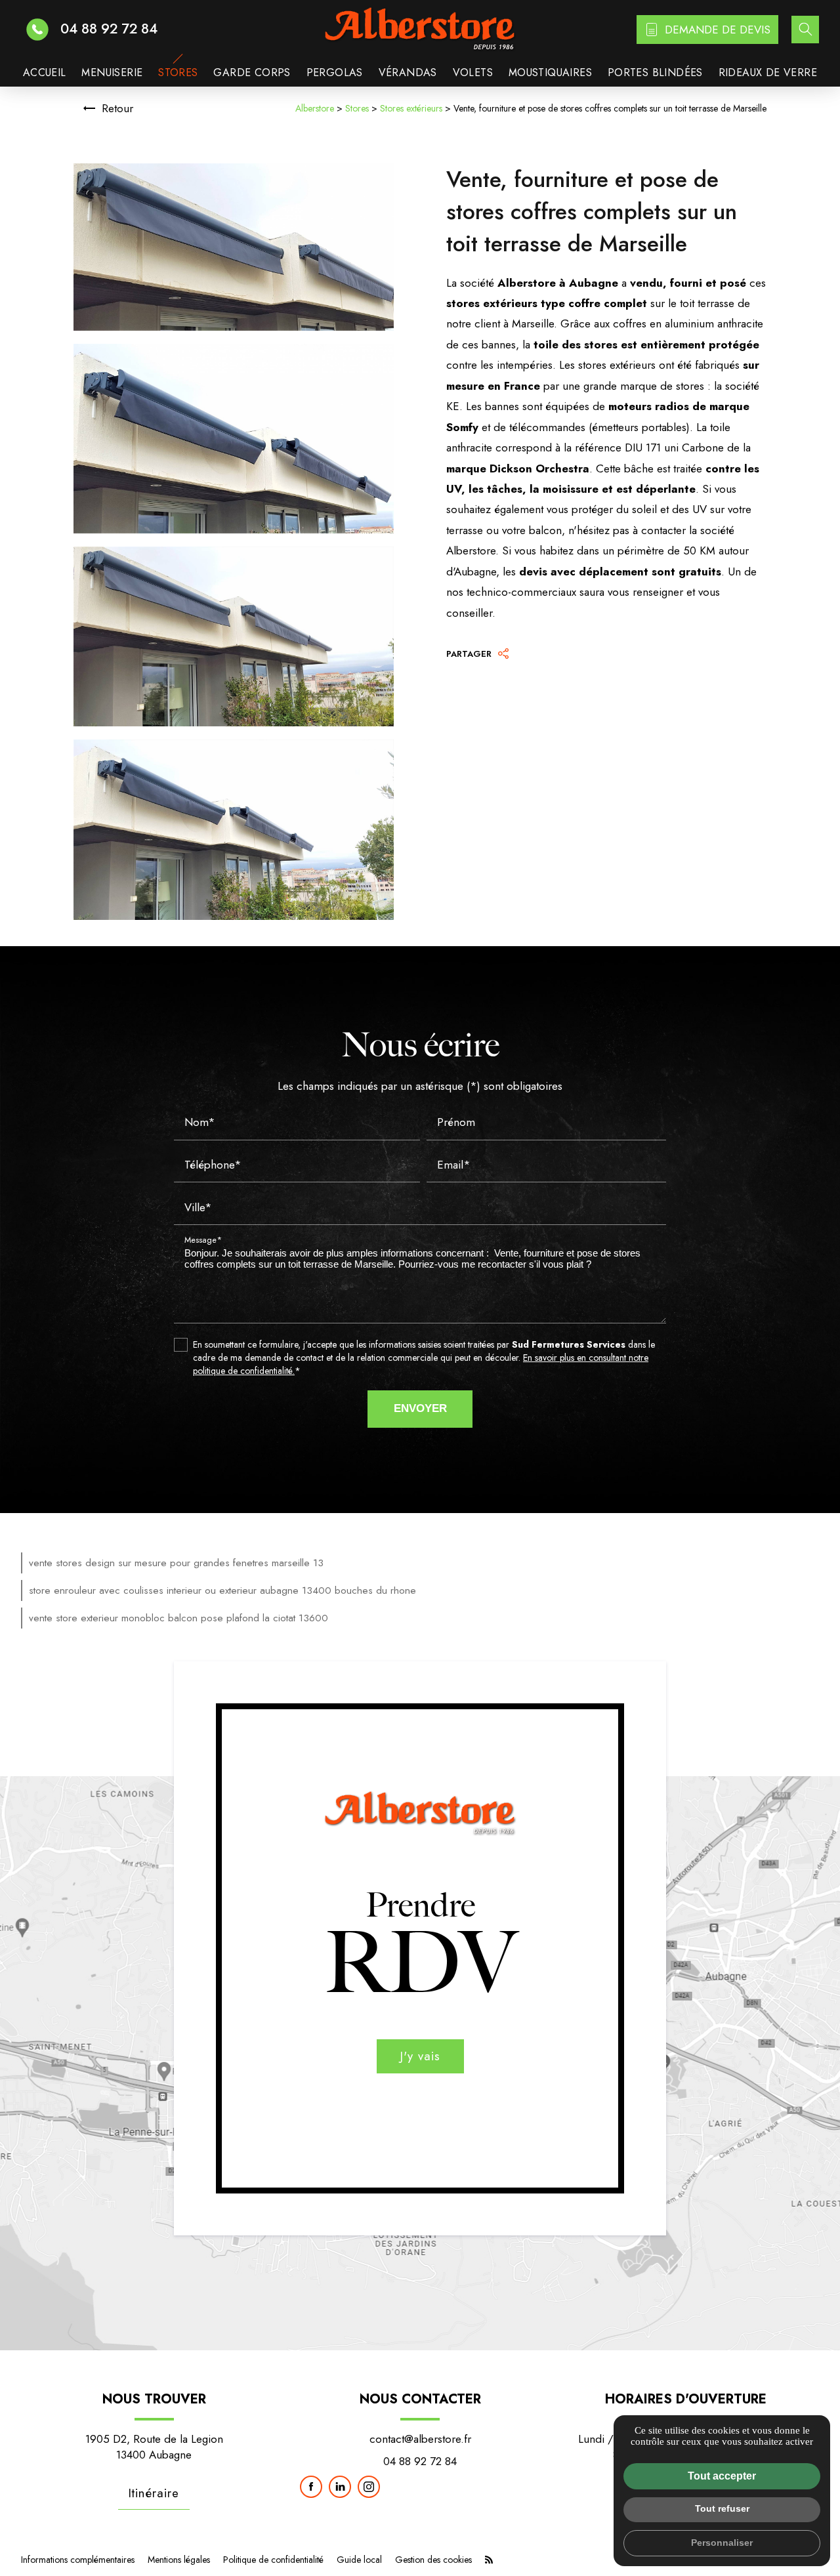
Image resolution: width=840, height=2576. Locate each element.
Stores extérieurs (411, 108)
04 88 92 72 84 (420, 2461)
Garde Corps (252, 73)
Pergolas (335, 73)
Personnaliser (722, 2543)
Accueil (45, 73)
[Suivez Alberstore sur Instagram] (369, 2487)
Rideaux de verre (768, 73)
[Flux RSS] (489, 2560)
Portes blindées (655, 73)
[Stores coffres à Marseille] (234, 637)
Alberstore (315, 108)
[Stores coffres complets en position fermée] (234, 247)
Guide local (359, 2560)
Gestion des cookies (433, 2560)
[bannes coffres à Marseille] (234, 830)
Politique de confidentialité (273, 2560)
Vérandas (408, 73)
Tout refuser (722, 2508)
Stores (178, 73)
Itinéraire (154, 2493)
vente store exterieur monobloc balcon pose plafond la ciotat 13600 (178, 1618)
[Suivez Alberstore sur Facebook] (311, 2487)
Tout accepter (722, 2476)
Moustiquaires (550, 73)
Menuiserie (112, 73)
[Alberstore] (420, 29)
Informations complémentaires (78, 2560)
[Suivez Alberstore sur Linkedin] (340, 2487)
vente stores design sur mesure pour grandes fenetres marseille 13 (176, 1563)
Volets (473, 73)
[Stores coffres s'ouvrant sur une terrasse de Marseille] (234, 438)
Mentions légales (179, 2560)
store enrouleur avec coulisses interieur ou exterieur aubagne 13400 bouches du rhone (222, 1590)
